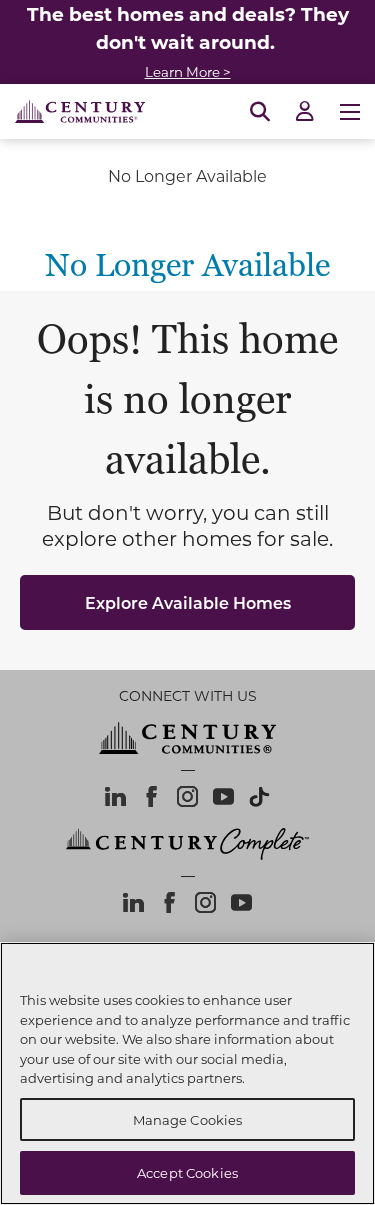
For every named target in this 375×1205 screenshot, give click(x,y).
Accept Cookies (187, 1172)
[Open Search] (260, 112)
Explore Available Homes (188, 602)
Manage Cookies (188, 1119)
